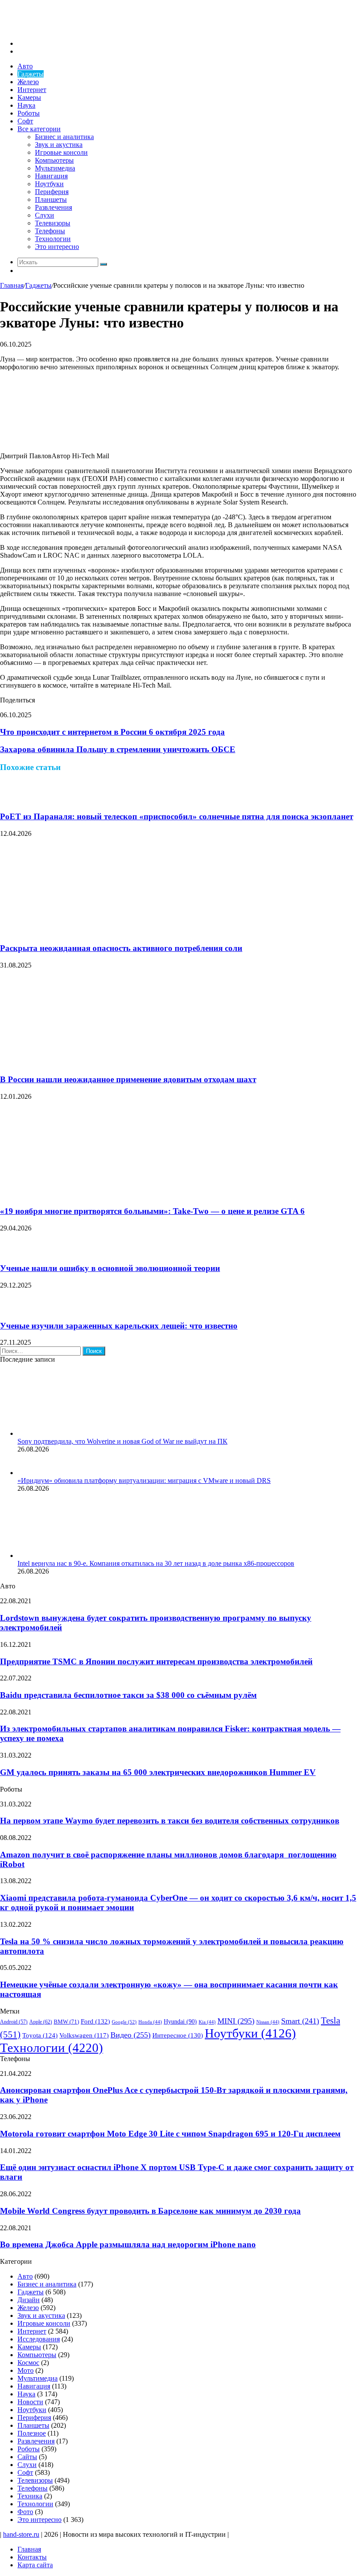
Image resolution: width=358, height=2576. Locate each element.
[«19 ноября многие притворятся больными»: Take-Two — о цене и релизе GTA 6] (85, 1194)
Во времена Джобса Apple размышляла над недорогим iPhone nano (128, 2244)
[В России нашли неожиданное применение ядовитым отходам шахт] (85, 1063)
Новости (30, 2402)
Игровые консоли (61, 152)
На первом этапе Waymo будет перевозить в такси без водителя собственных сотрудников (170, 1821)
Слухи (45, 215)
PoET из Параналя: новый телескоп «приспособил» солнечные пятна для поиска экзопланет (177, 816)
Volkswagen (84, 2035)
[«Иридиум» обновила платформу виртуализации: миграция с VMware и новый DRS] (28, 1473)
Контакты (32, 2557)
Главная (12, 285)
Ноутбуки (49, 184)
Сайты (27, 2457)
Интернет (32, 90)
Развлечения (53, 207)
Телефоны (50, 231)
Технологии (53, 239)
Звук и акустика (59, 145)
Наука (26, 105)
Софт (25, 121)
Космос (28, 2363)
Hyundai (180, 2022)
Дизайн (29, 2300)
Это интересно (57, 247)
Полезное (32, 2433)
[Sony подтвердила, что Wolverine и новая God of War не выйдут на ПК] (65, 1433)
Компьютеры (54, 160)
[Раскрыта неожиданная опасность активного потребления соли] (85, 931)
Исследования (39, 2339)
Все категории (39, 129)
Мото (26, 2370)
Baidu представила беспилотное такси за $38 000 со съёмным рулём (128, 1695)
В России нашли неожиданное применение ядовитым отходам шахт (128, 1079)
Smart (300, 2021)
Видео (131, 2035)
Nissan (268, 2022)
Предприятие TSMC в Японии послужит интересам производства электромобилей (156, 1661)
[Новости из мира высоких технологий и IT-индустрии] (65, 29)
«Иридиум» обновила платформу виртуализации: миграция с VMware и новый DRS (144, 1481)
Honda (150, 2022)
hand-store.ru (21, 2534)
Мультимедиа (55, 168)
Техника (30, 2496)
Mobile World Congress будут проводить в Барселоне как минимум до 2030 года (150, 2211)
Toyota (40, 2035)
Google (124, 2022)
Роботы (29, 113)
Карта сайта (35, 2565)
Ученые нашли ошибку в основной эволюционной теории (110, 1268)
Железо (28, 82)
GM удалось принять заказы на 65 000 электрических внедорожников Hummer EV (158, 1772)
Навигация (51, 176)
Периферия (52, 192)
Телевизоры (53, 223)
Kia (207, 2022)
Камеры (29, 97)
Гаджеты (31, 74)
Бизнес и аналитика (64, 137)
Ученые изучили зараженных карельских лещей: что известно (119, 1326)
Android (14, 2022)
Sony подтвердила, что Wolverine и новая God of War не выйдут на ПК (122, 1441)
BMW (66, 2022)
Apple (41, 2022)
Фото (25, 2512)
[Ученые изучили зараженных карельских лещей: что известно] (11, 1309)
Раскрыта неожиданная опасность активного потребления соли (121, 948)
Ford (95, 2021)
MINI (236, 2021)
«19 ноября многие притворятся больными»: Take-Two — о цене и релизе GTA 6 (152, 1211)
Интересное (178, 2035)
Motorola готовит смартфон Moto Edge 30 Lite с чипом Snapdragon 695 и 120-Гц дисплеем (170, 2134)
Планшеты (51, 199)
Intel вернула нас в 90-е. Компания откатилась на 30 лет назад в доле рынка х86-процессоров (156, 1563)
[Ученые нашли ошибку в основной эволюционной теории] (11, 1252)
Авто (25, 66)
